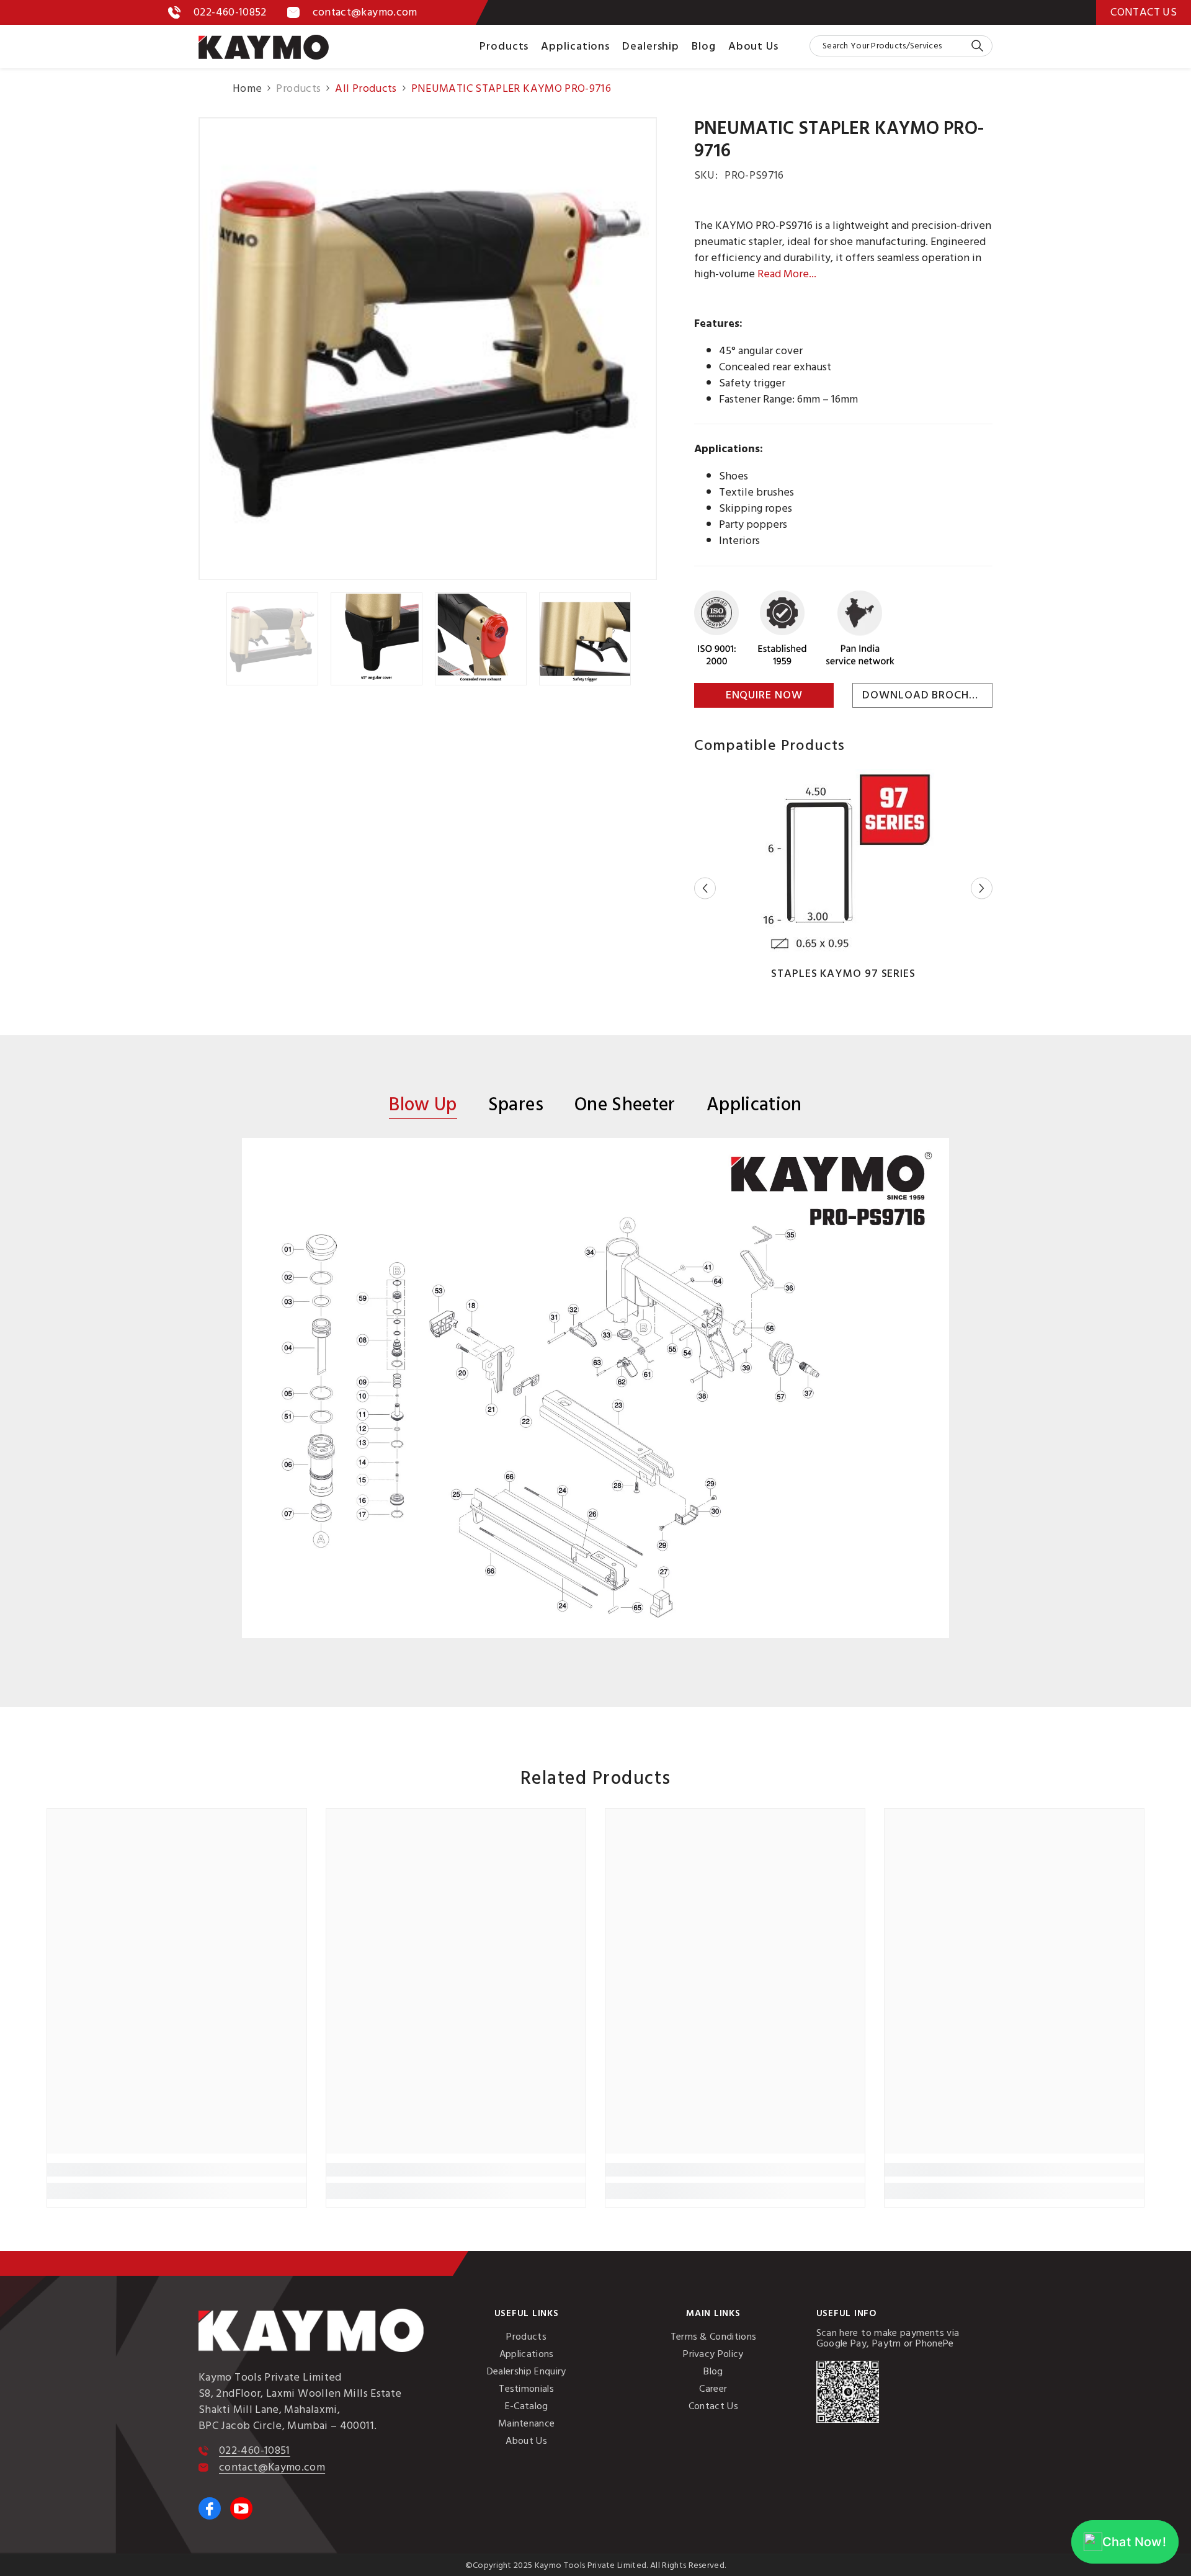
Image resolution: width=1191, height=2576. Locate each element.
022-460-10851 (255, 2450)
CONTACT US (1144, 12)
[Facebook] (210, 2508)
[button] (705, 889)
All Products (366, 88)
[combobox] (890, 46)
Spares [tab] (516, 1106)
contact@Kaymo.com (272, 2467)
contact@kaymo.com (365, 12)
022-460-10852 (230, 12)
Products (298, 89)
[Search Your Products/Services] (901, 46)
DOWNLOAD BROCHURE (926, 695)
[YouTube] (241, 2508)
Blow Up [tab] (423, 1107)
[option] (428, 349)
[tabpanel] (595, 1388)
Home (247, 89)
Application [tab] (754, 1106)
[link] (177, 2170)
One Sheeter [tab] (625, 1106)
